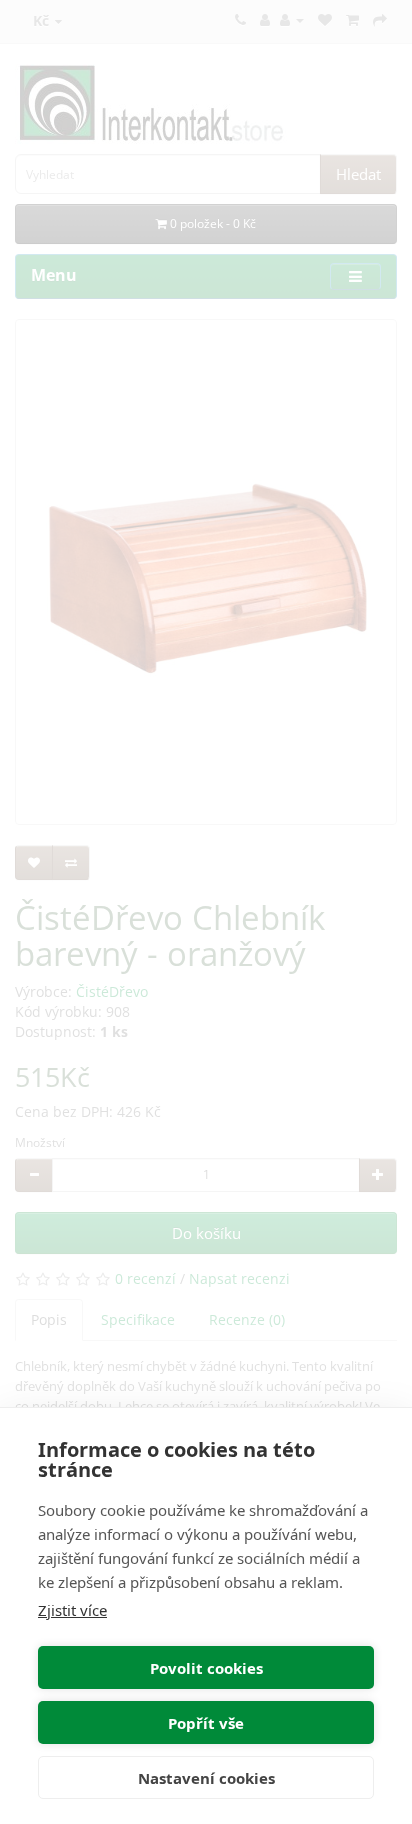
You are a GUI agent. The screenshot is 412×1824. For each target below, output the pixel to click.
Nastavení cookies (206, 1778)
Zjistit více (72, 1610)
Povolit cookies (206, 1668)
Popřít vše (206, 1723)
